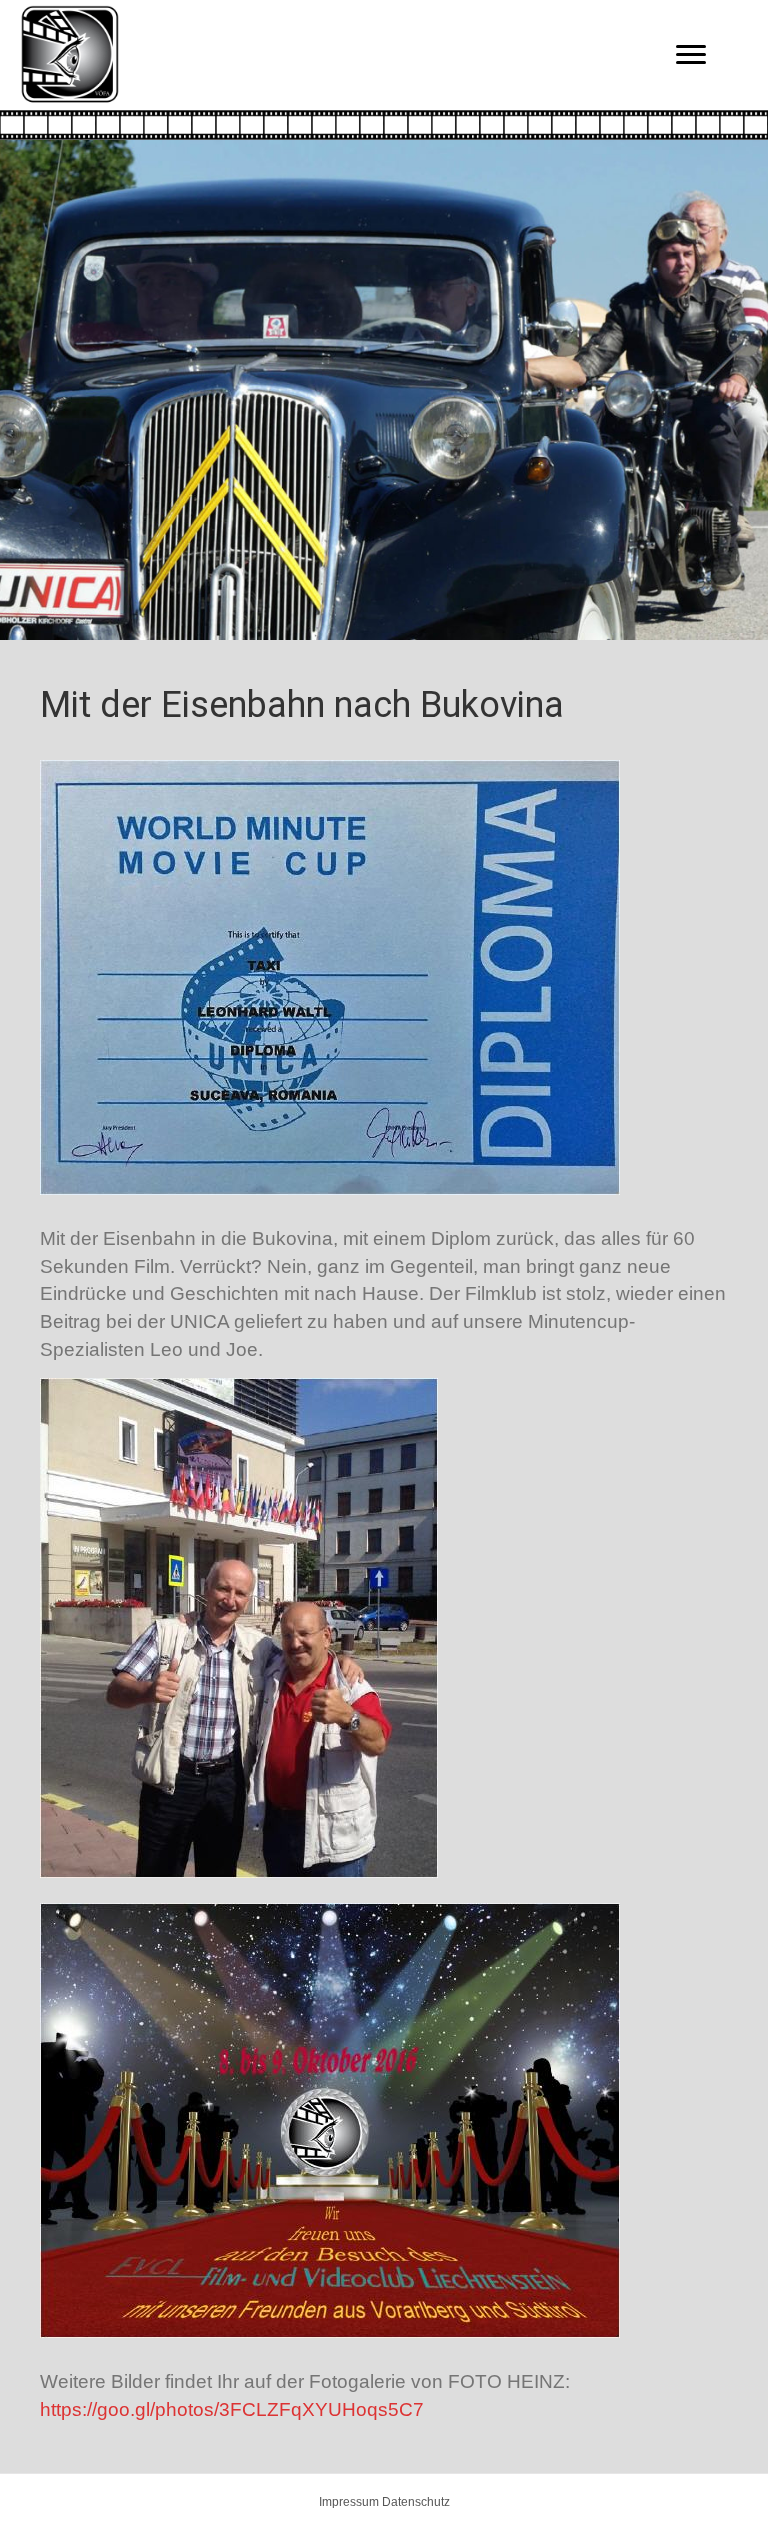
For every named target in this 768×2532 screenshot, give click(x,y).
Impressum (349, 2502)
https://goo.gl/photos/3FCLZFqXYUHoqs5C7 (232, 2409)
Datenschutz (416, 2502)
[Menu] (691, 55)
